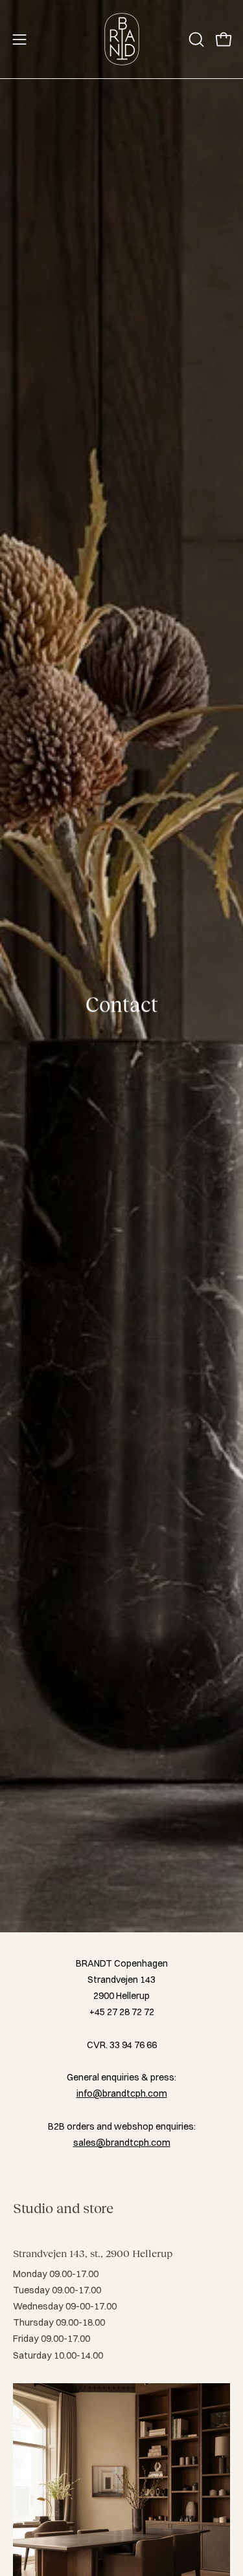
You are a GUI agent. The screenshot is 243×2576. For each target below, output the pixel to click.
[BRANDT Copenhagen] (122, 39)
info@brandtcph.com (122, 2093)
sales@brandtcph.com (122, 2143)
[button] (195, 39)
